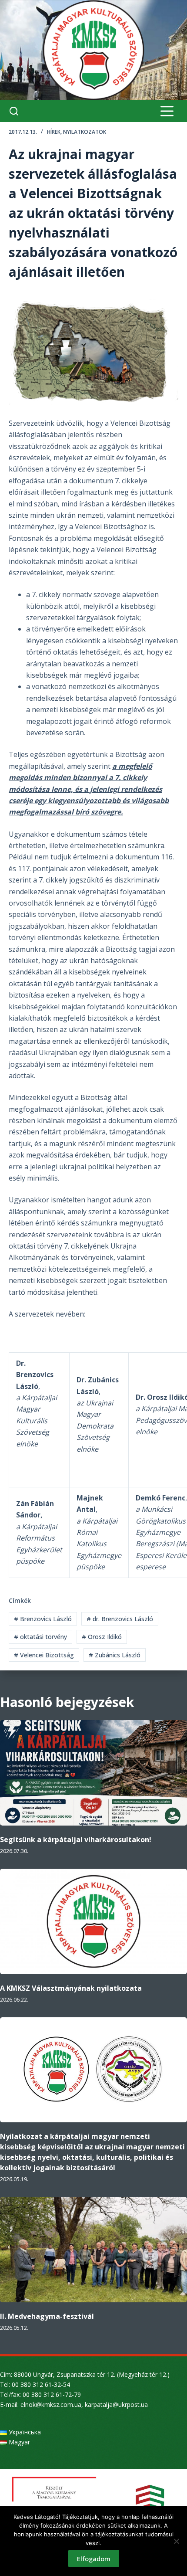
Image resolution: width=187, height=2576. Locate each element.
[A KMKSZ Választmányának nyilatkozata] (93, 1921)
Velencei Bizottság (44, 1655)
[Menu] (167, 111)
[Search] (14, 111)
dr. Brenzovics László (120, 1619)
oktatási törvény (40, 1637)
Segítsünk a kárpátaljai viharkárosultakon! (76, 1840)
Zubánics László (115, 1655)
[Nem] (176, 2541)
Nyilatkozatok (85, 132)
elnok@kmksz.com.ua (51, 2405)
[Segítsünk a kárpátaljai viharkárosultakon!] (93, 1773)
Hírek (54, 132)
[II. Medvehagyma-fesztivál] (93, 2250)
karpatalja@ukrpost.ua (116, 2405)
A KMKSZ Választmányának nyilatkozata (71, 1988)
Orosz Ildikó (102, 1637)
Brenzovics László (43, 1619)
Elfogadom (94, 2559)
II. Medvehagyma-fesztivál (47, 2316)
